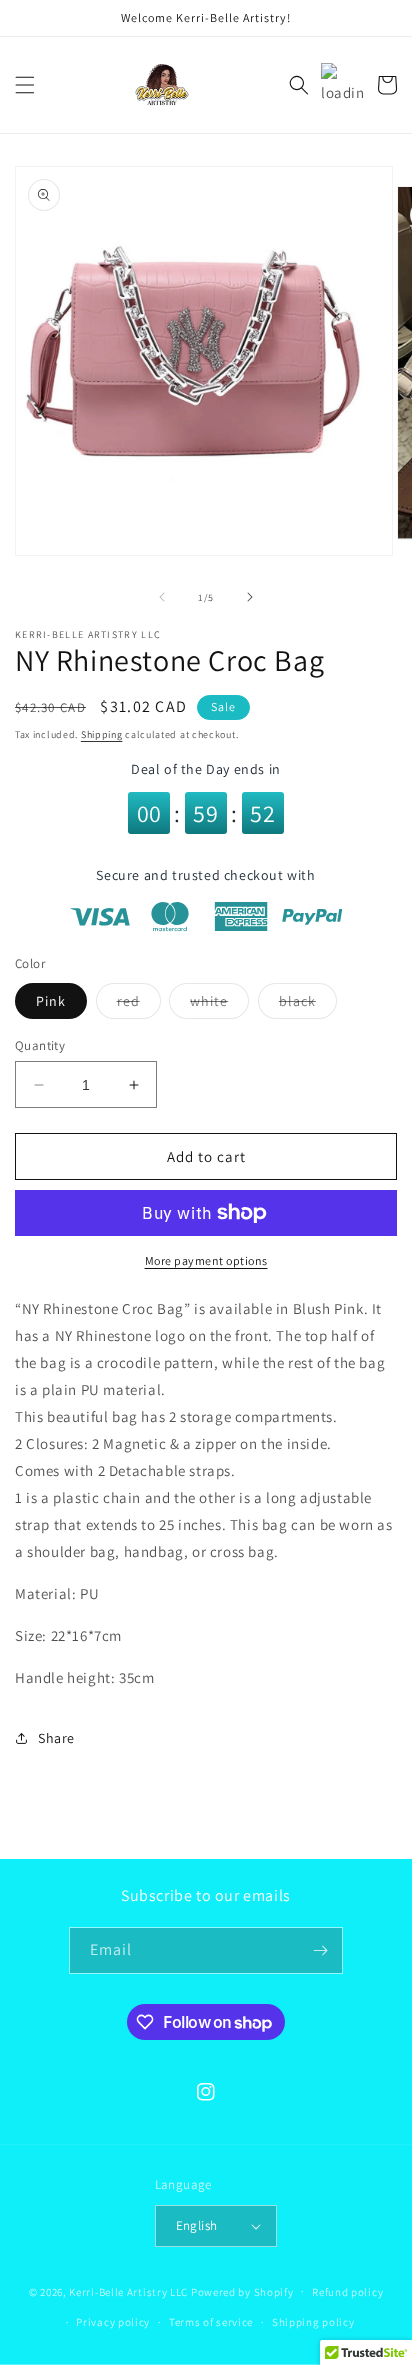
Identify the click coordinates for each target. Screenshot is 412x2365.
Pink (51, 1001)
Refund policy (347, 2292)
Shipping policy (313, 2322)
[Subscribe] (320, 1950)
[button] (25, 85)
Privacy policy (113, 2322)
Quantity (40, 1045)
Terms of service (211, 2322)
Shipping (102, 734)
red (139, 1005)
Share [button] (56, 1738)
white (219, 1005)
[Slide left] (162, 597)
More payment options (206, 1260)
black (308, 1005)
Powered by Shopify (242, 2291)
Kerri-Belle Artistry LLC (128, 2291)
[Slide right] (250, 597)
